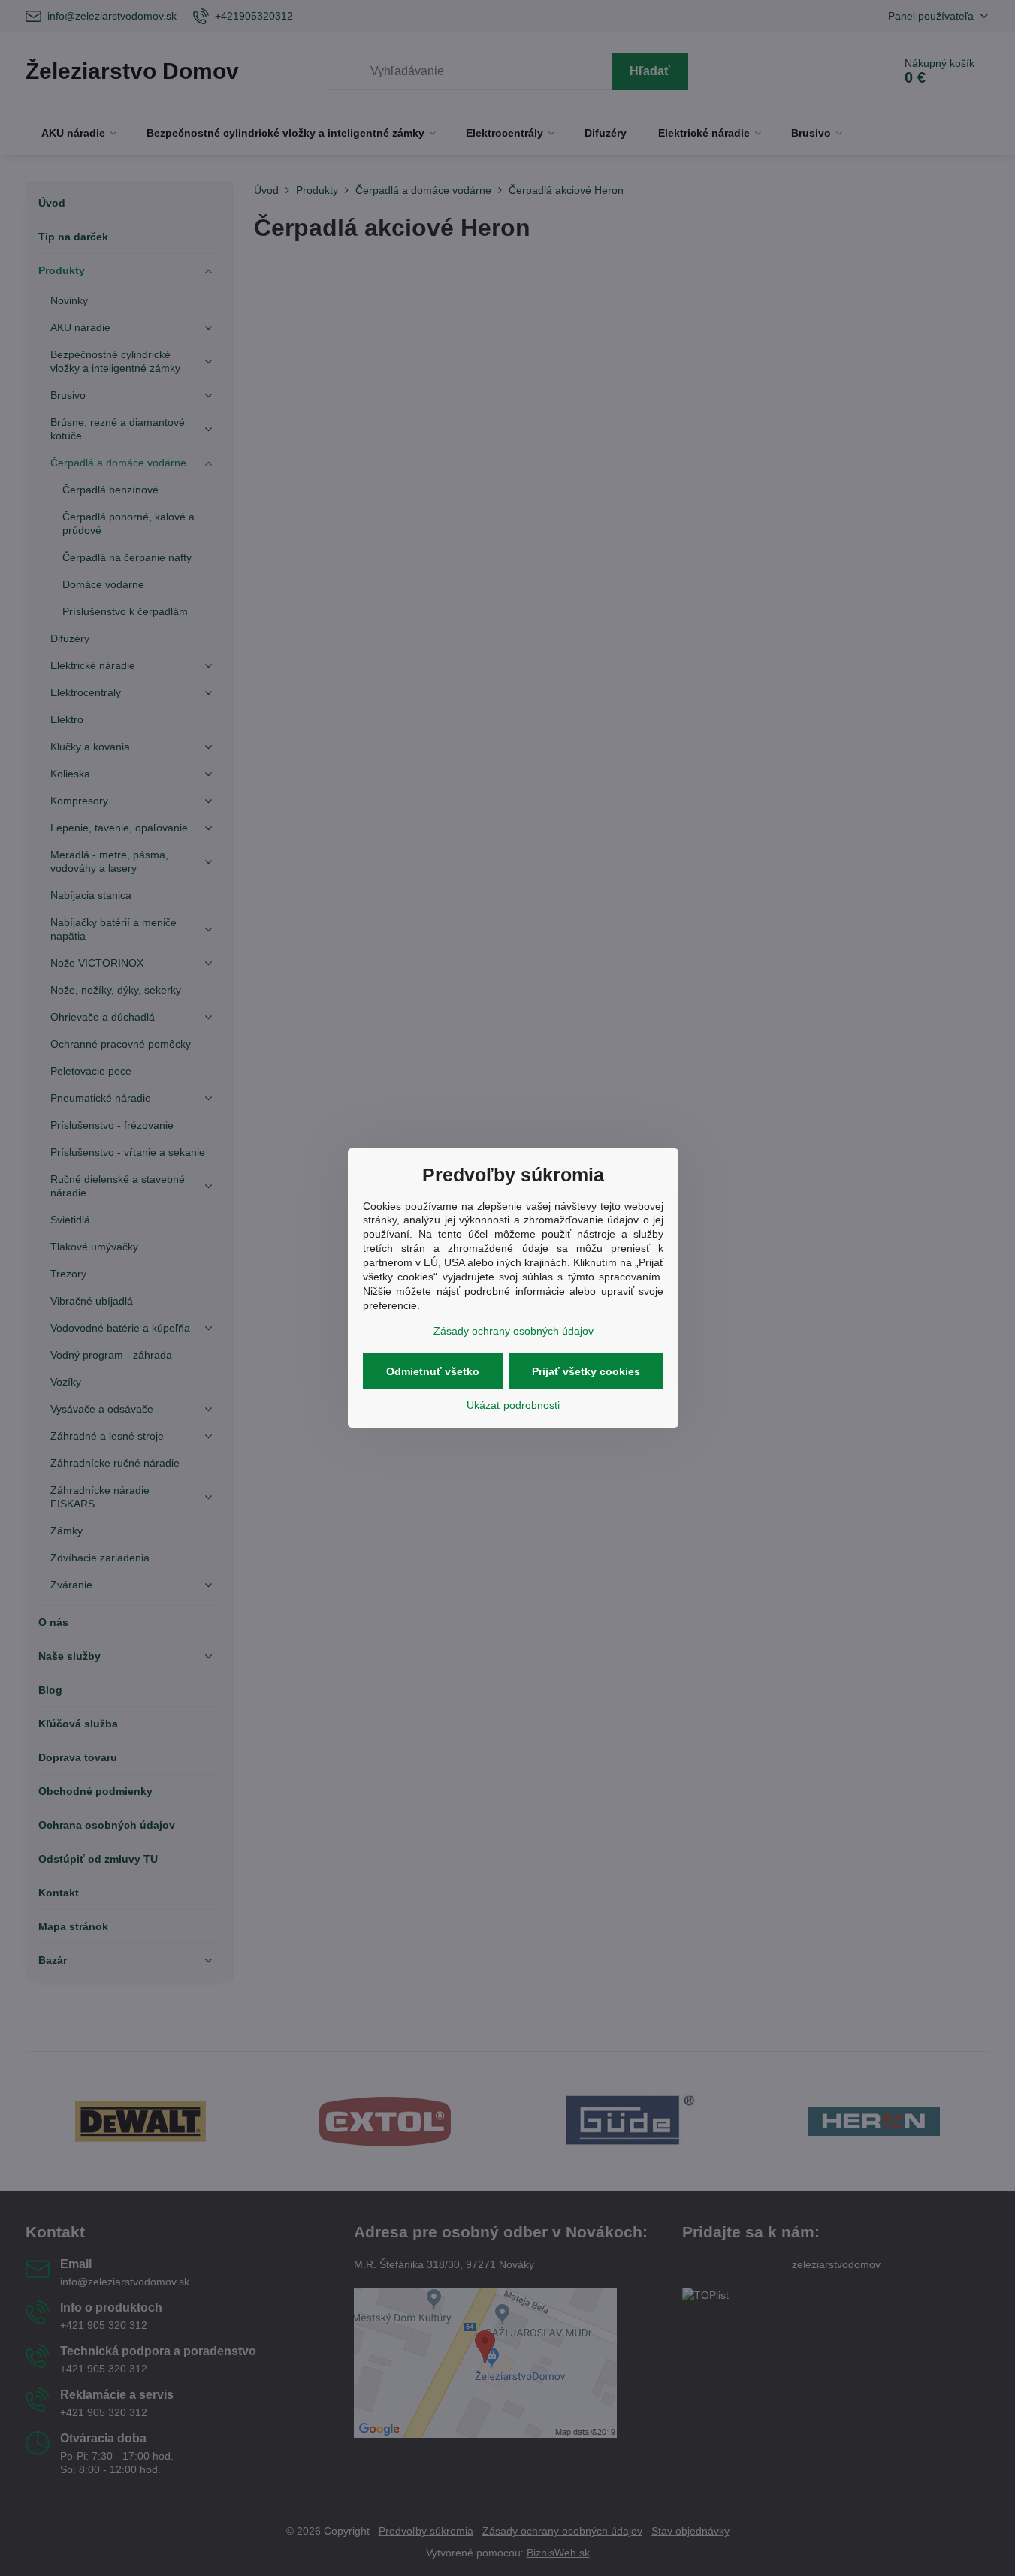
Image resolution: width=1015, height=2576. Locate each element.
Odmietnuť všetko (433, 1371)
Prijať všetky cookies (586, 1371)
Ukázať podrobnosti (513, 1405)
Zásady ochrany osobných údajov (514, 1331)
